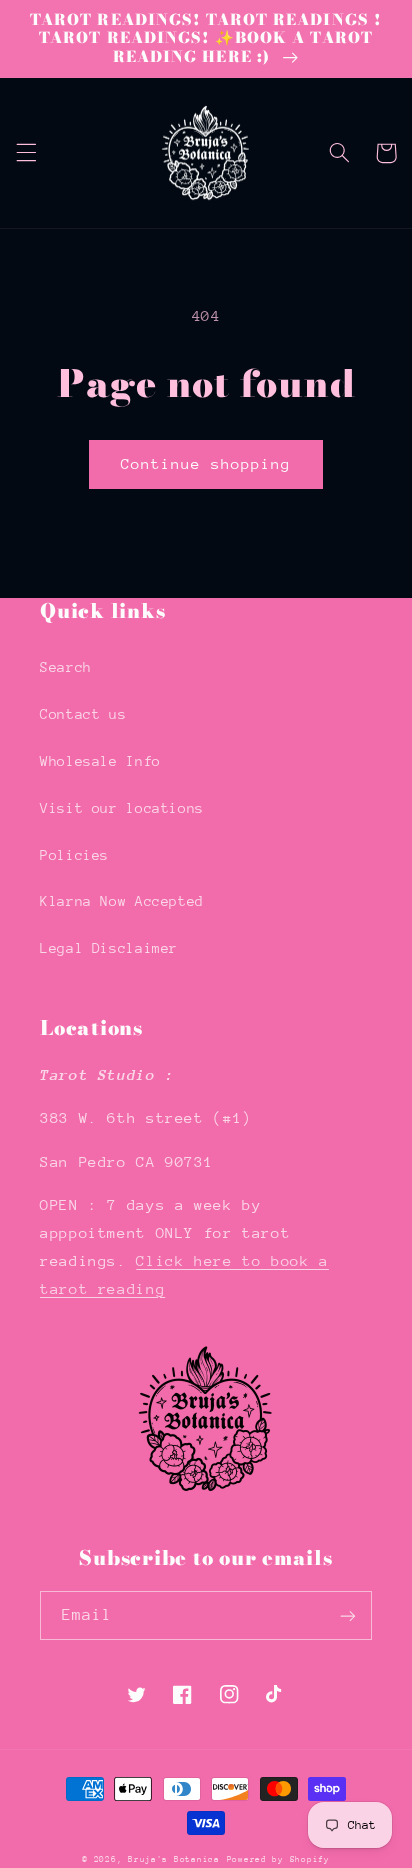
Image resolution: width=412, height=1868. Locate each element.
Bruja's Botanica (174, 1859)
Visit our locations (122, 808)
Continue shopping (206, 463)
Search (66, 667)
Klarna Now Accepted (122, 901)
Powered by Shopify (278, 1859)
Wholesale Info (100, 761)
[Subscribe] (348, 1615)
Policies (74, 855)
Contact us (83, 714)
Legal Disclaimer (109, 948)
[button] (26, 153)
